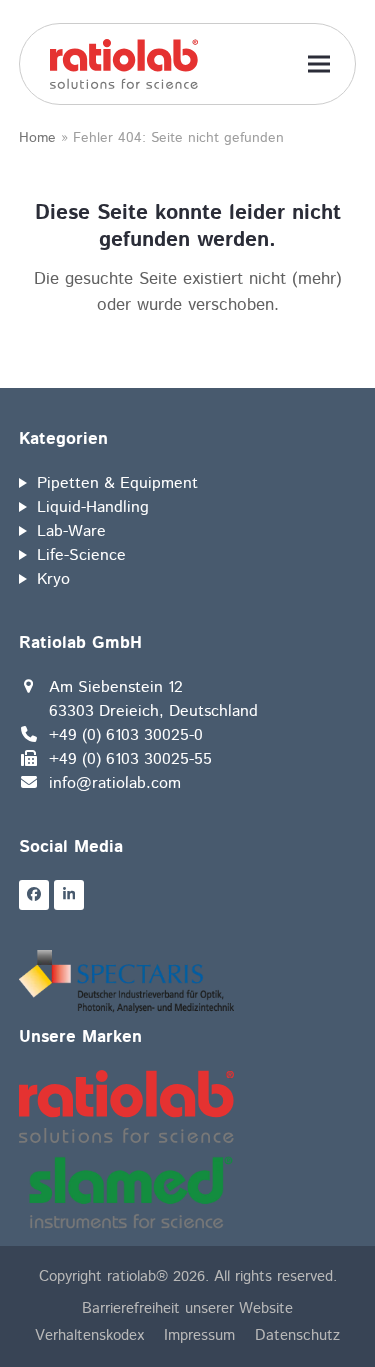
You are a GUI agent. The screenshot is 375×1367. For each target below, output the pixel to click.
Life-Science (81, 555)
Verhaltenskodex (89, 1335)
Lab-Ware (71, 531)
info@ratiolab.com (115, 783)
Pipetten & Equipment (117, 483)
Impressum (199, 1335)
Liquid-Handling (93, 507)
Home (37, 138)
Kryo (53, 579)
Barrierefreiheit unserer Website (187, 1308)
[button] (319, 64)
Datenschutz (297, 1335)
